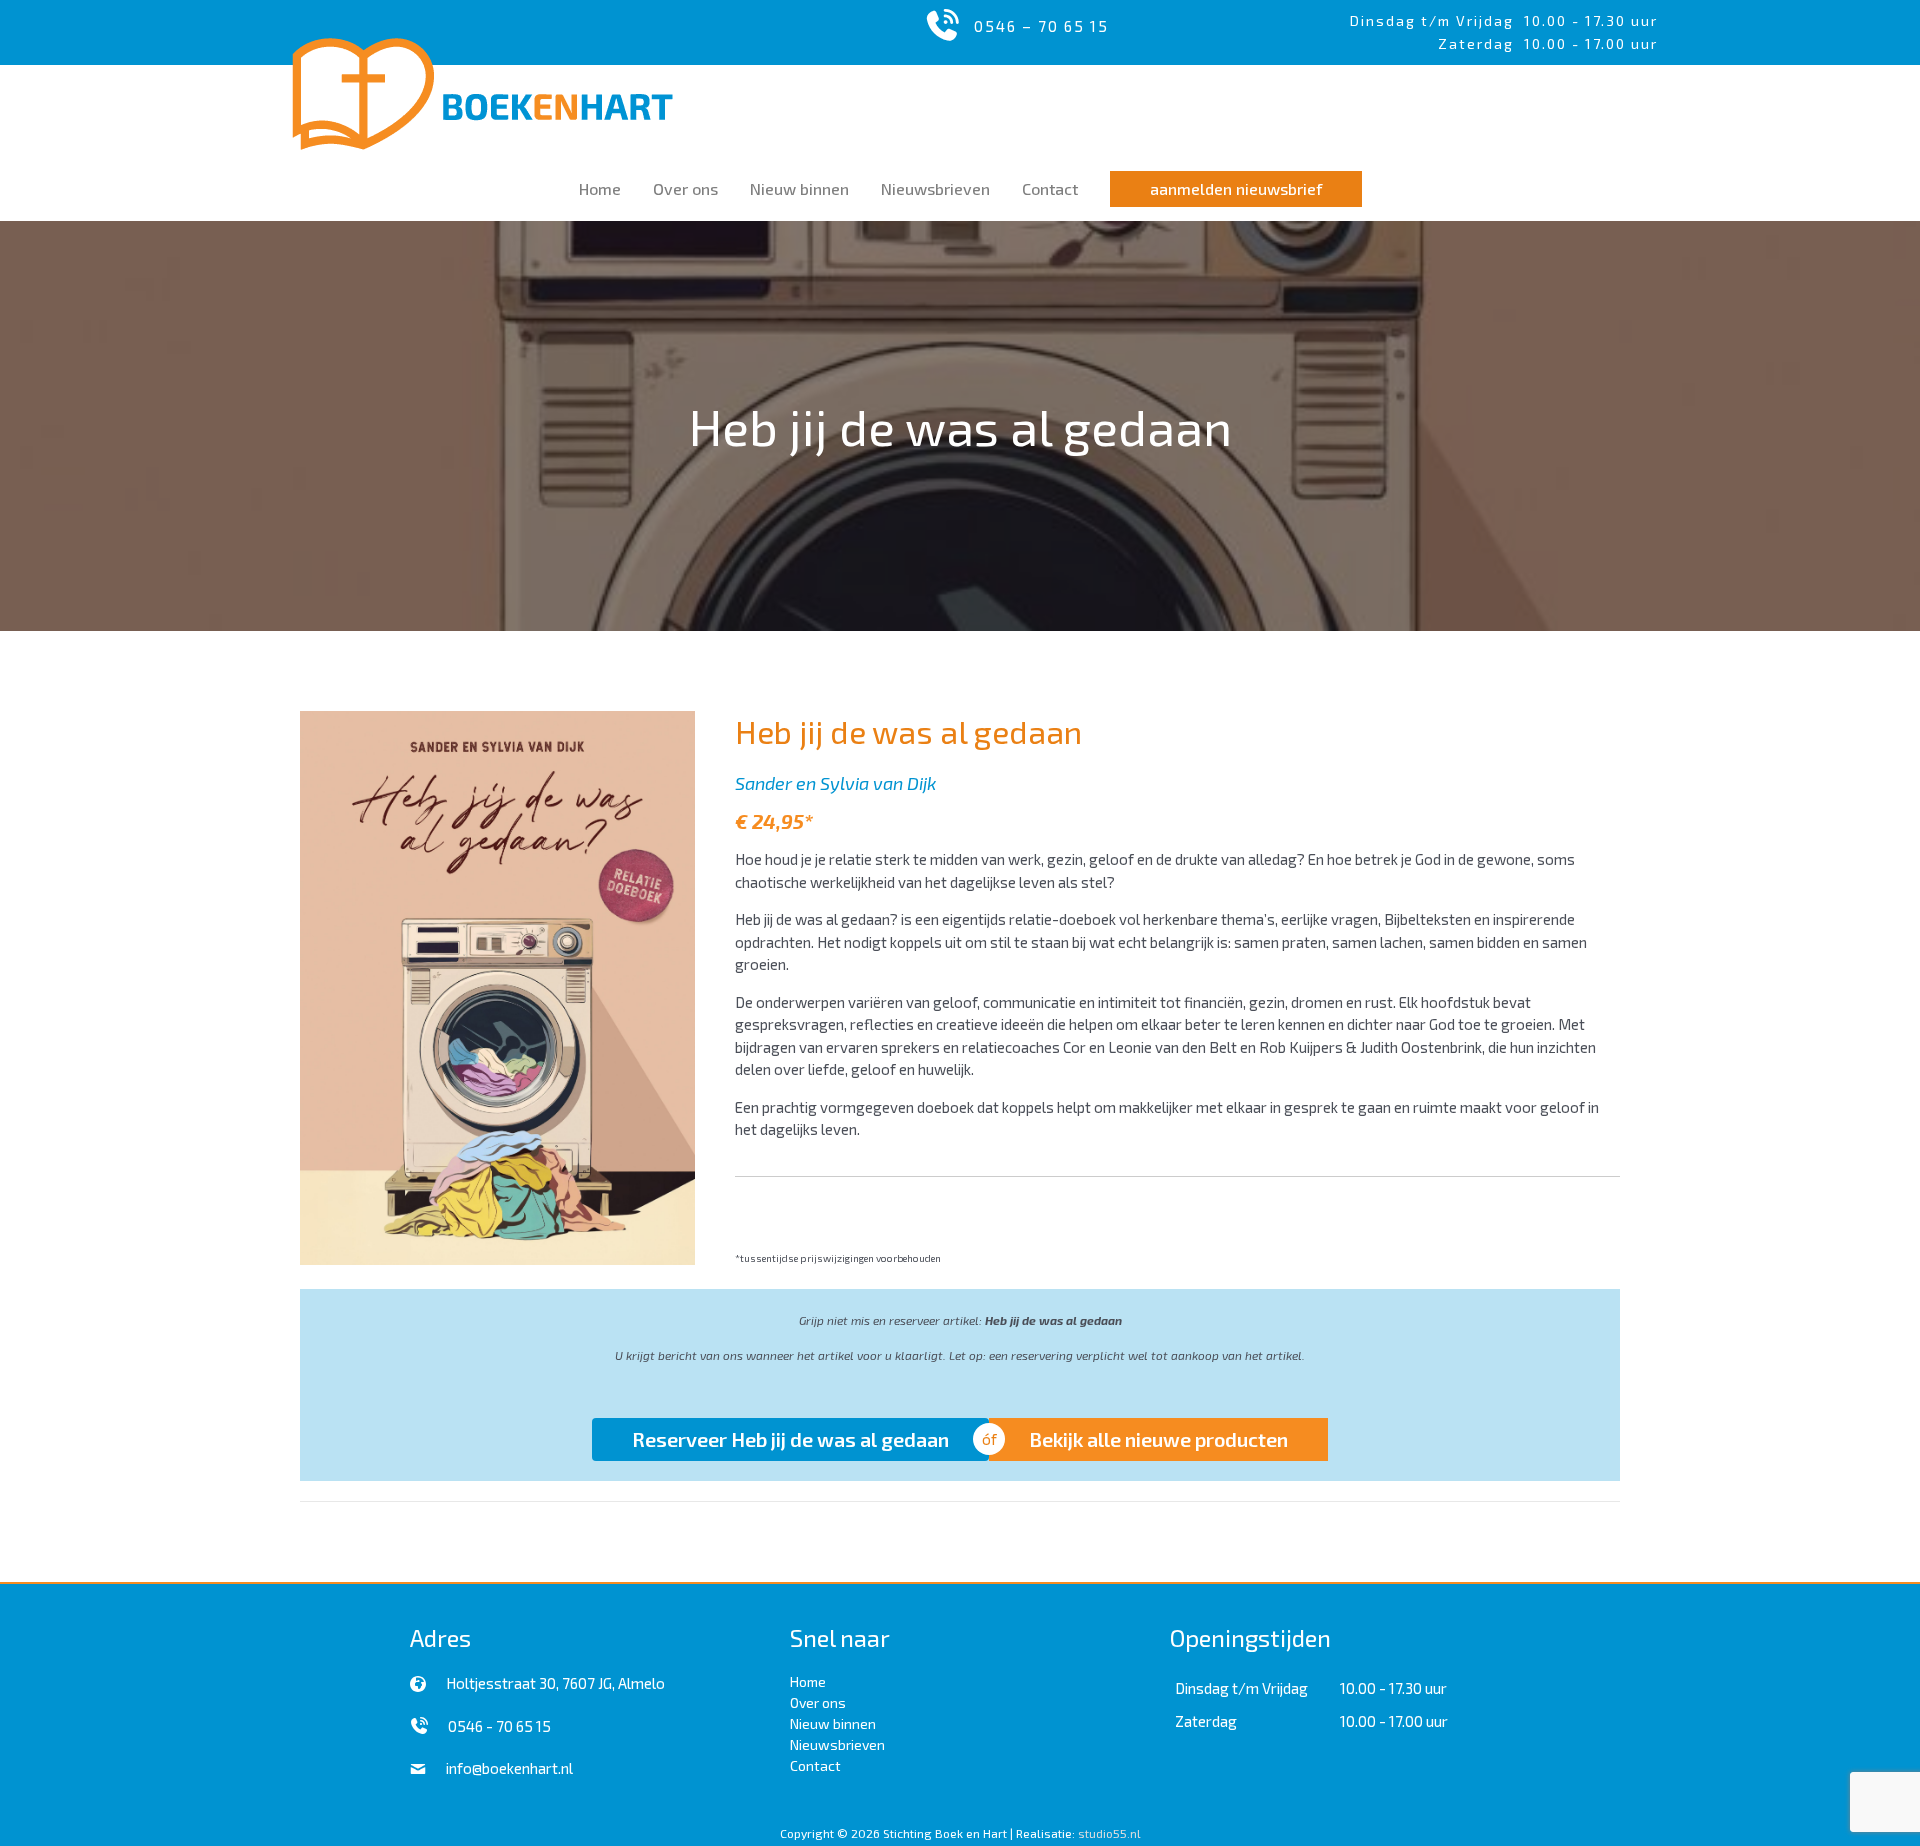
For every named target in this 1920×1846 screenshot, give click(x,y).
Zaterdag (1206, 1721)
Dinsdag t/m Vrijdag (1437, 20)
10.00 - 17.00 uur (1394, 1721)
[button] (1236, 189)
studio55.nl (1109, 1833)
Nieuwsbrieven (837, 1744)
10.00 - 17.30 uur (1591, 20)
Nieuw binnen (833, 1723)
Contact (815, 1765)
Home (808, 1681)
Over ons (818, 1702)
